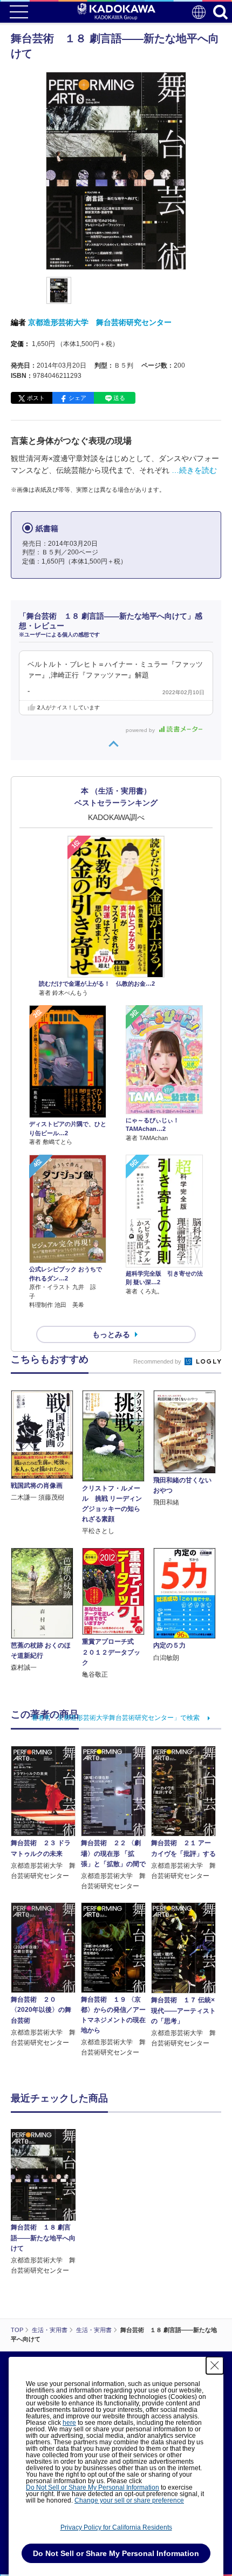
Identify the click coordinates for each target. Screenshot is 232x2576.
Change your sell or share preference (129, 2500)
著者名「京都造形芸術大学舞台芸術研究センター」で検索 (115, 1718)
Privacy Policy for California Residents (116, 2527)
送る (119, 398)
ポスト (36, 398)
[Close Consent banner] (215, 2365)
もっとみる (111, 1334)
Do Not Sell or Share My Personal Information (93, 2487)
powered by (141, 730)
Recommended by (158, 1361)
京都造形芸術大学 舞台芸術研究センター (100, 322)
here (69, 2423)
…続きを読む (194, 470)
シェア (77, 398)
